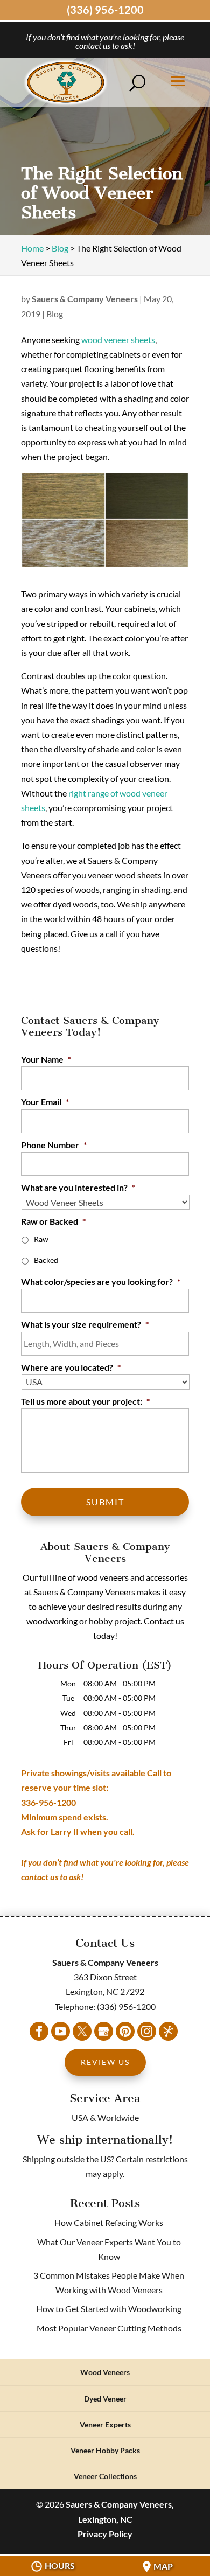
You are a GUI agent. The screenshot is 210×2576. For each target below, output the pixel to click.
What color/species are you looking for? (101, 1282)
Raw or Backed (53, 1221)
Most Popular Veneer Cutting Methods (109, 2328)
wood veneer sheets (118, 340)
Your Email (45, 1102)
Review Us (105, 2062)
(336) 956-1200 (105, 10)
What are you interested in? (78, 1187)
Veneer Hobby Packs (105, 2450)
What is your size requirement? (85, 1324)
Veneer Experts (105, 2424)
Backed (46, 1260)
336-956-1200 (48, 1802)
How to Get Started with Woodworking (109, 2309)
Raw (41, 1239)
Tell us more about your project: (85, 1401)
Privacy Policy (105, 2534)
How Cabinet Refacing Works (109, 2222)
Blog (55, 314)
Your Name (46, 1059)
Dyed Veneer (105, 2399)
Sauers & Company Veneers (85, 299)
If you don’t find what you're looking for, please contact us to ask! (105, 41)
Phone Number (54, 1145)
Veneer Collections (105, 2476)
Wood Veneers (105, 2372)
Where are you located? (71, 1367)
